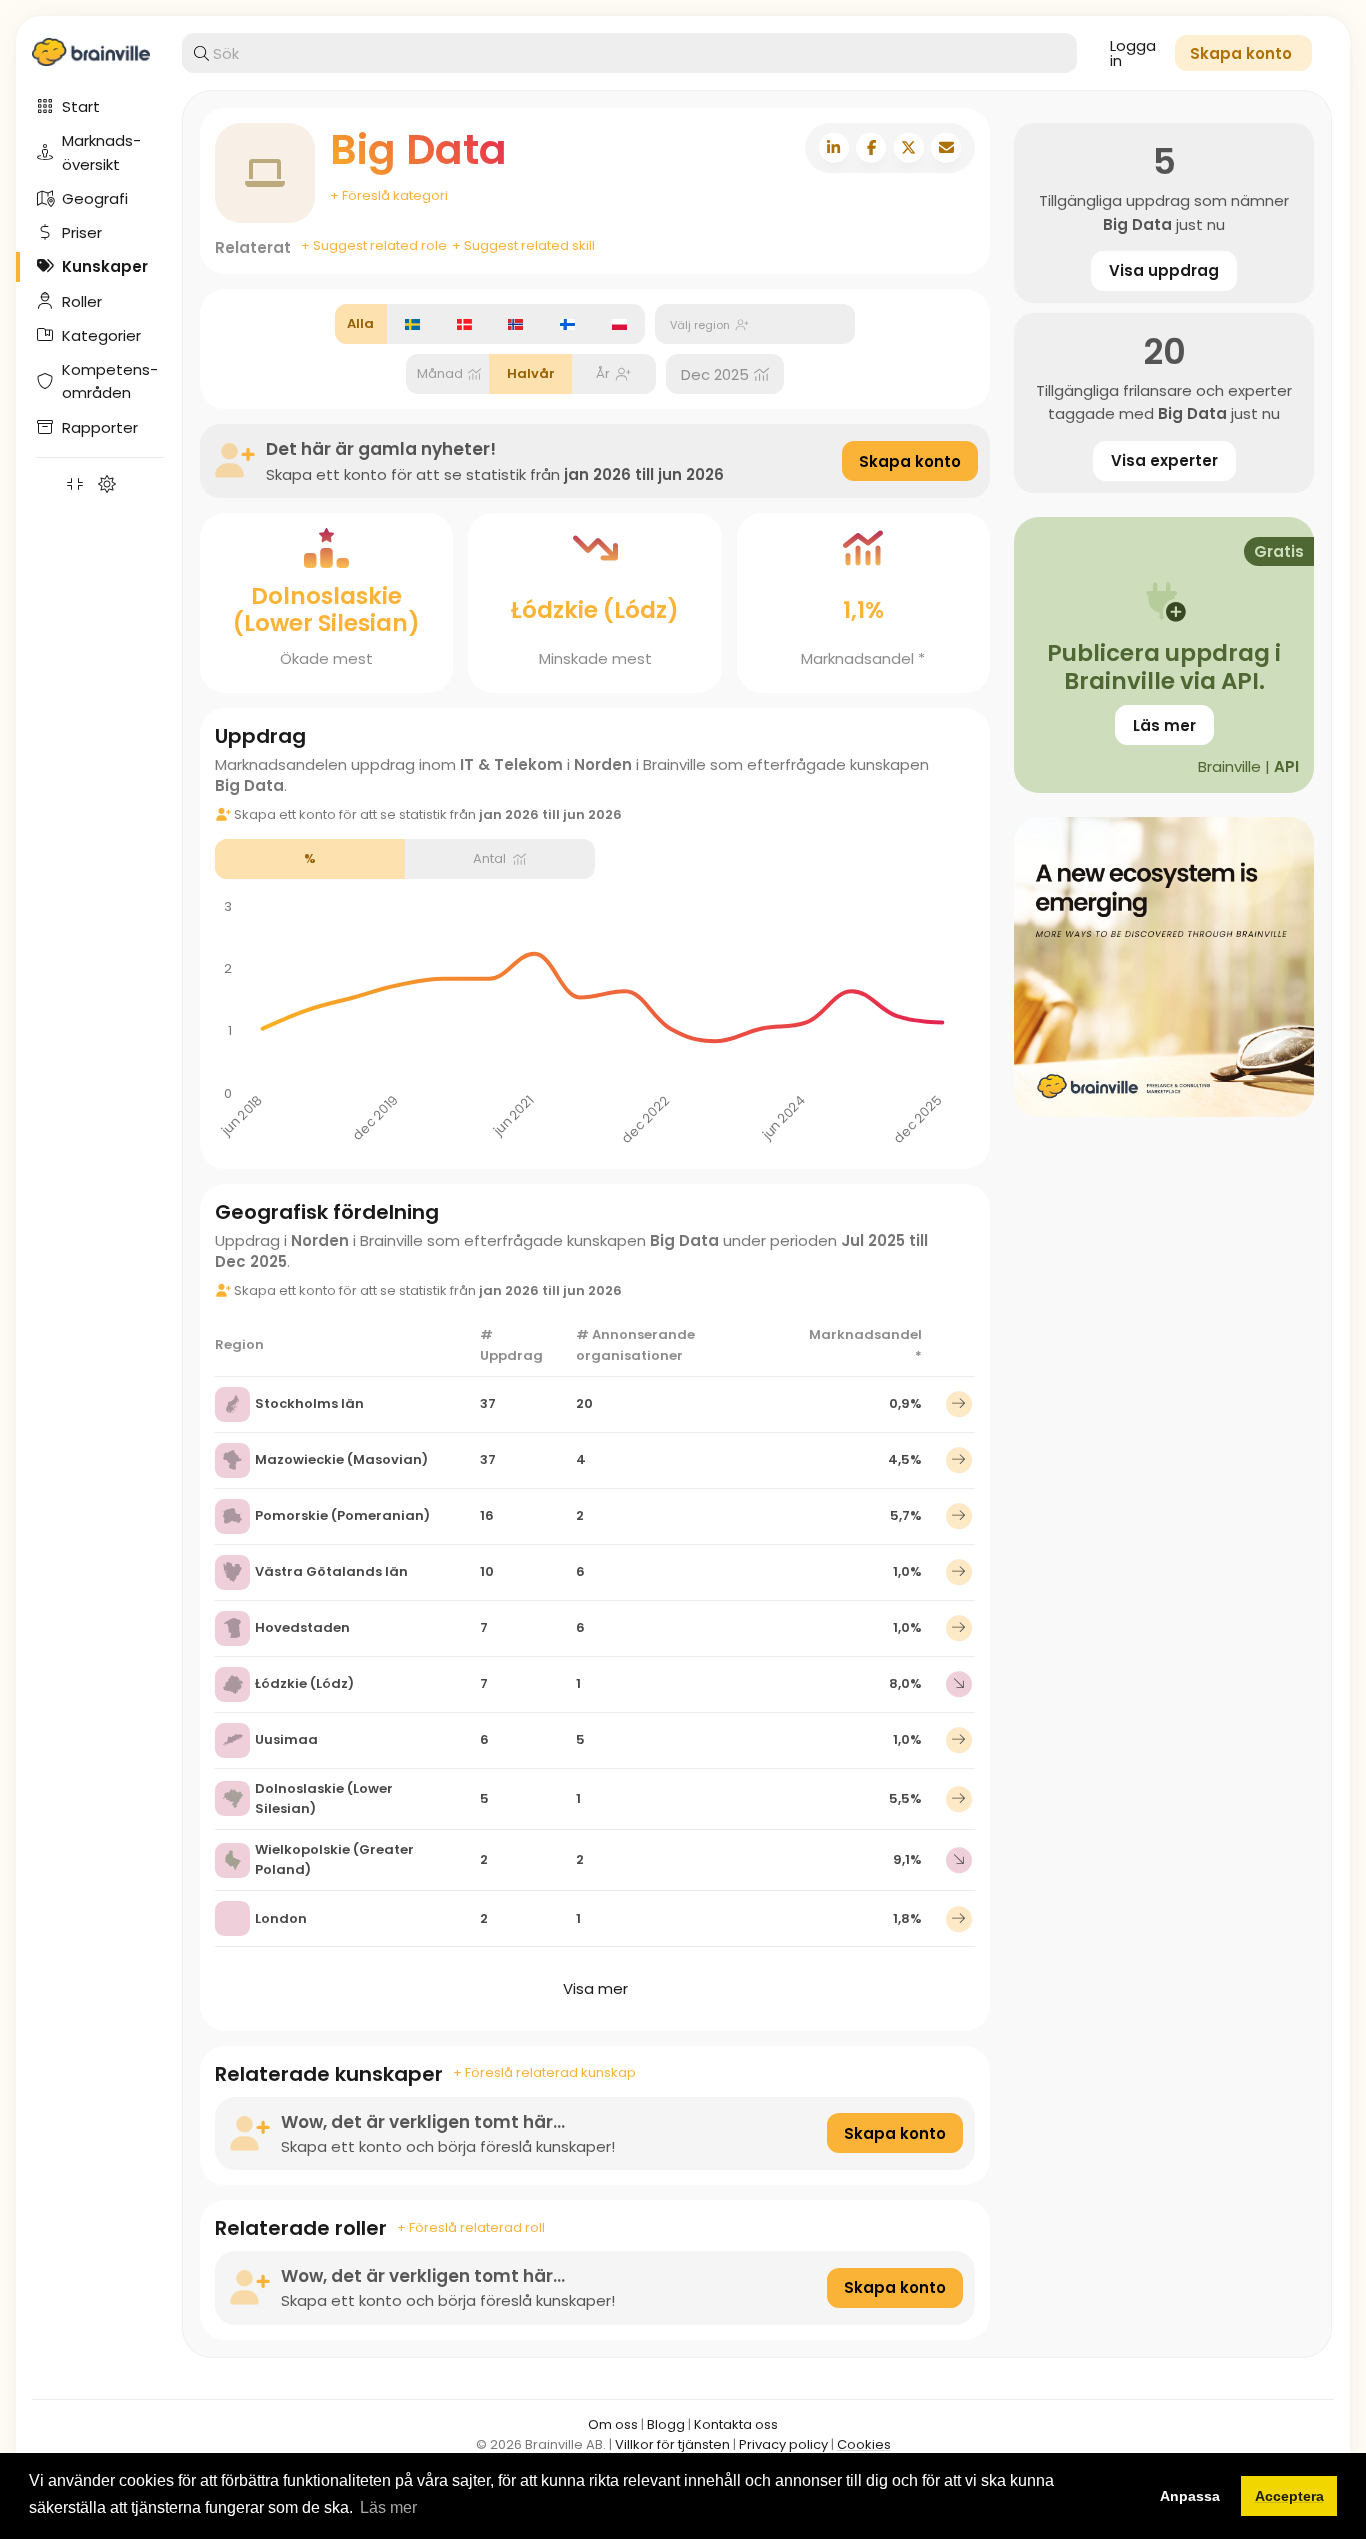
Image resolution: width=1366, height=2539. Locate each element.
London (281, 1918)
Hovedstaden (302, 1627)
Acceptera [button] (1289, 2496)
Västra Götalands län (331, 1571)
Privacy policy (783, 2444)
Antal (489, 858)
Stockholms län (309, 1403)
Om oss (613, 2424)
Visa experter (1164, 460)
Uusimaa (286, 1739)
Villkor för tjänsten (672, 2444)
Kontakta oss (736, 2424)
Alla (360, 323)
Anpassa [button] (1190, 2496)
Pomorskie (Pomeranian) (342, 1515)
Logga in (1133, 53)
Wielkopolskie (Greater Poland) (334, 1859)
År (603, 373)
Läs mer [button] (388, 2507)
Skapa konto (910, 461)
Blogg (666, 2424)
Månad (440, 373)
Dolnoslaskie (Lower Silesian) (324, 1798)
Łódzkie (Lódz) (304, 1683)
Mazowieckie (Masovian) (341, 1459)
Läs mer (1164, 725)
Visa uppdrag (1164, 270)
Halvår (531, 373)
